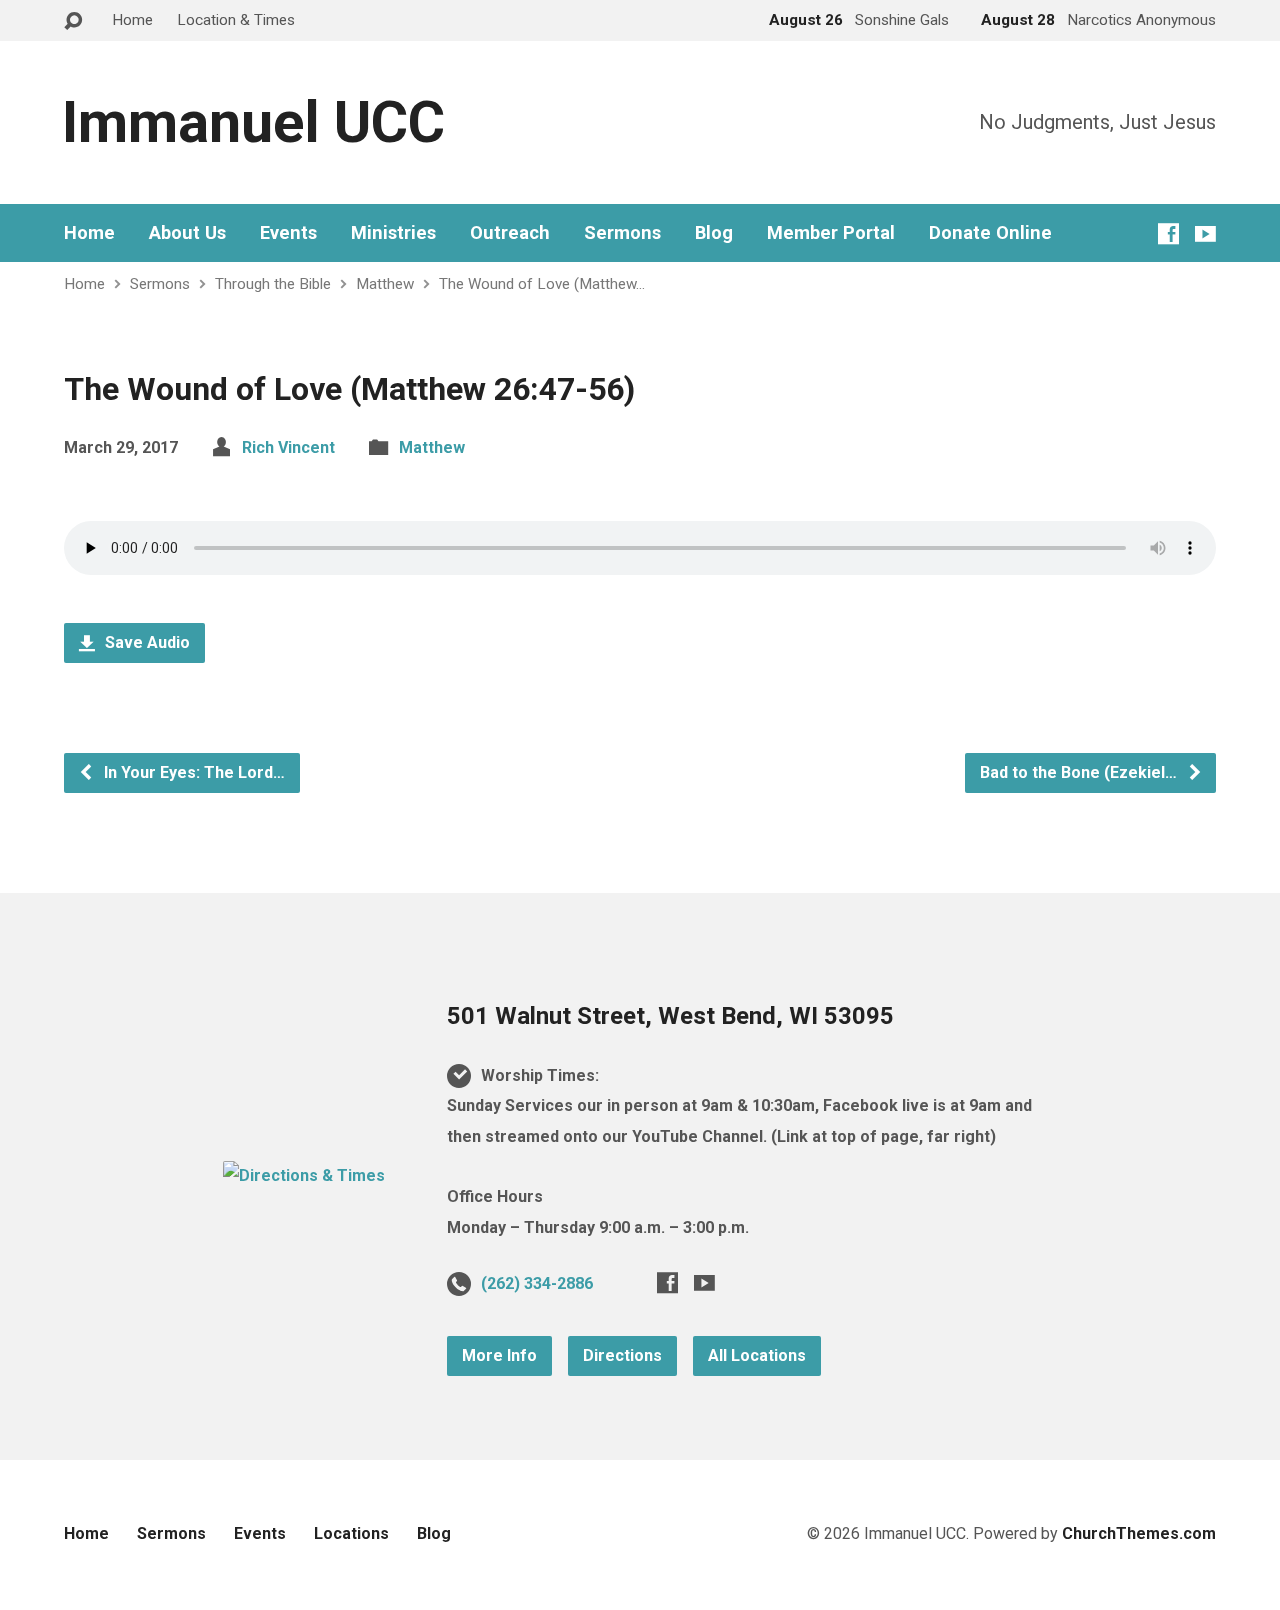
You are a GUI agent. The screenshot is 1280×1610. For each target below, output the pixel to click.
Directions (622, 1355)
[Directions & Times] (304, 1175)
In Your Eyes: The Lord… (192, 772)
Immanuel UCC (253, 122)
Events (288, 233)
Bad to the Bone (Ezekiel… (1080, 772)
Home (132, 20)
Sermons (622, 233)
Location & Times (236, 20)
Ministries (393, 233)
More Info (499, 1355)
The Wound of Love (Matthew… (542, 284)
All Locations (757, 1355)
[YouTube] (1205, 233)
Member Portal (831, 233)
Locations (351, 1533)
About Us (187, 233)
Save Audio (145, 642)
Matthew (385, 284)
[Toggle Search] (73, 21)
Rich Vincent (288, 447)
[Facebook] (1168, 233)
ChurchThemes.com (1139, 1533)
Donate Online (990, 233)
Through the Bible (273, 284)
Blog (714, 233)
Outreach (510, 233)
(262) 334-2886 (537, 1283)
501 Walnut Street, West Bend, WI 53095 (670, 1016)
